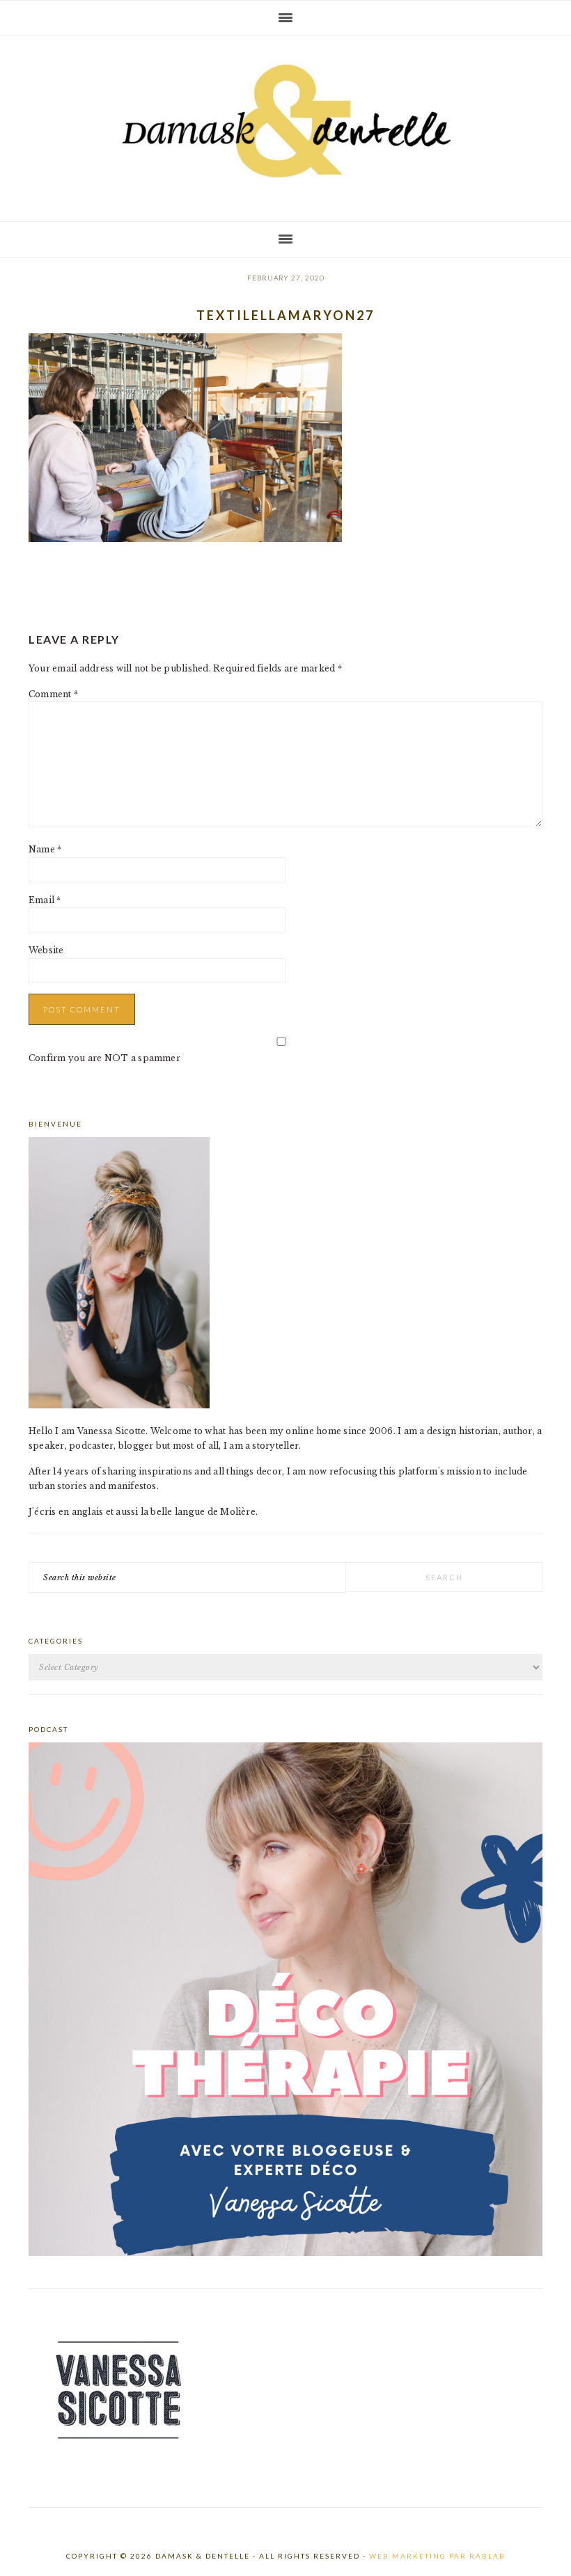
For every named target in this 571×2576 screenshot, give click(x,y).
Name (45, 849)
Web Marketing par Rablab (437, 2556)
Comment (53, 694)
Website (46, 950)
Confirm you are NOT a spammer (104, 1058)
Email (45, 900)
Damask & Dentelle (285, 123)
